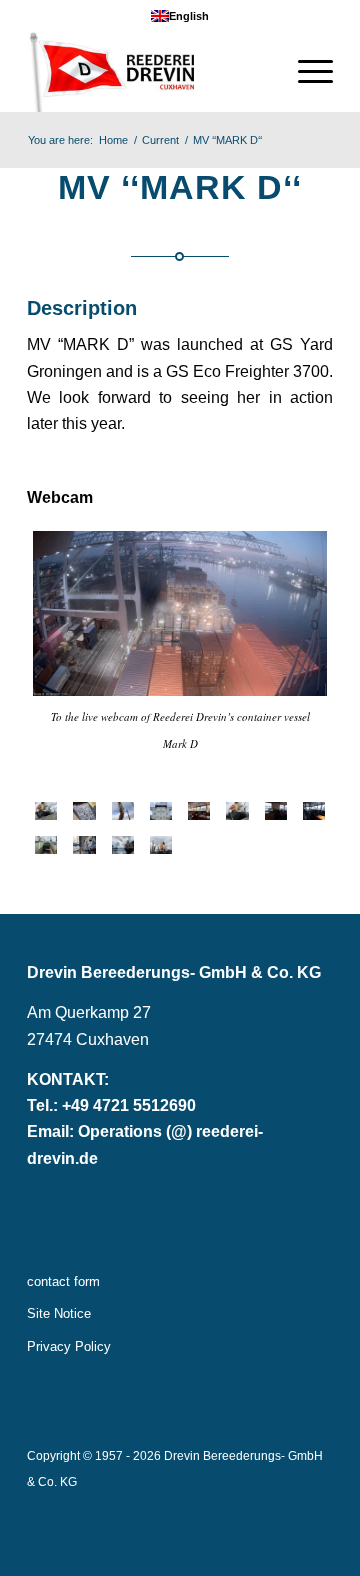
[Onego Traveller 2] (46, 811)
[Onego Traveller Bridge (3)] (276, 811)
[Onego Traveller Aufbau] (161, 811)
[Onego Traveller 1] (237, 811)
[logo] (149, 72)
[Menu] (305, 72)
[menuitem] (305, 72)
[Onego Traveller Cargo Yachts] (84, 845)
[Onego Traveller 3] (161, 845)
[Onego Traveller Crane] (123, 811)
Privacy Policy (69, 1346)
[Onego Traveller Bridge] (199, 811)
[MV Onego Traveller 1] (123, 845)
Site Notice (59, 1313)
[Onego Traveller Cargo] (84, 811)
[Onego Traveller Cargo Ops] (46, 845)
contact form (63, 1281)
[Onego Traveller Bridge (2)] (314, 811)
